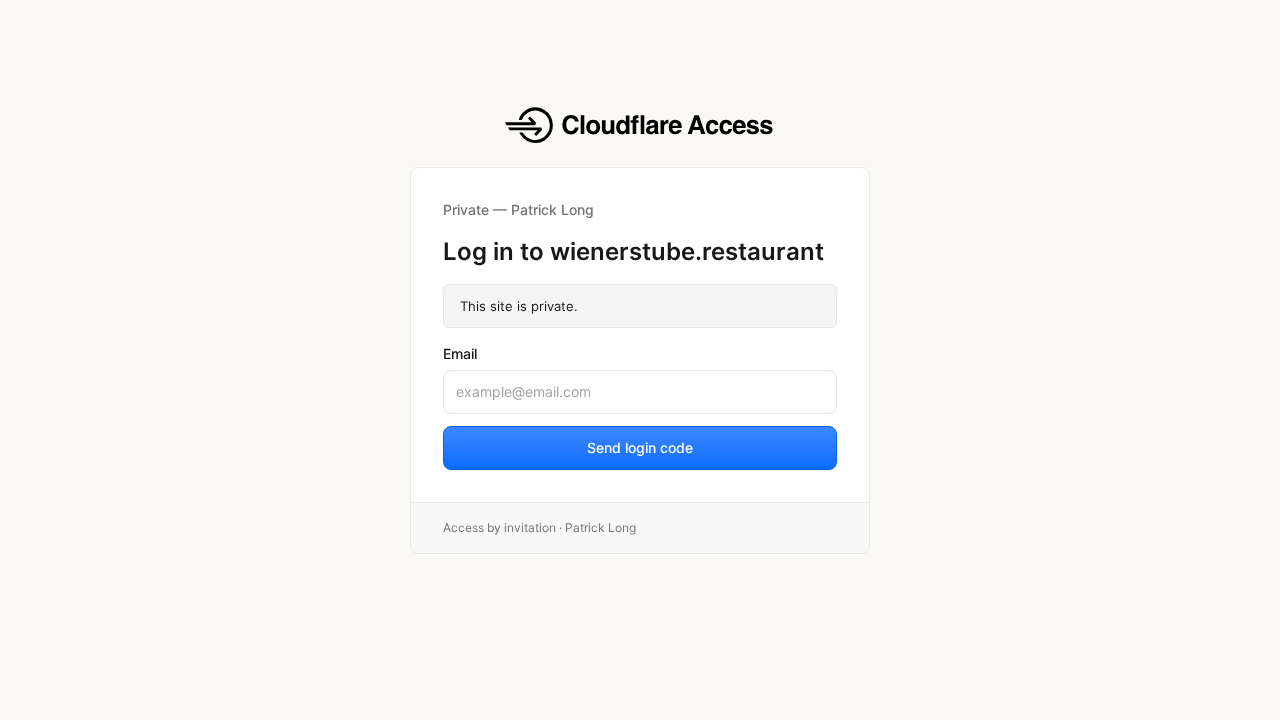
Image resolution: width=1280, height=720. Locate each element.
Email (460, 353)
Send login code (640, 447)
